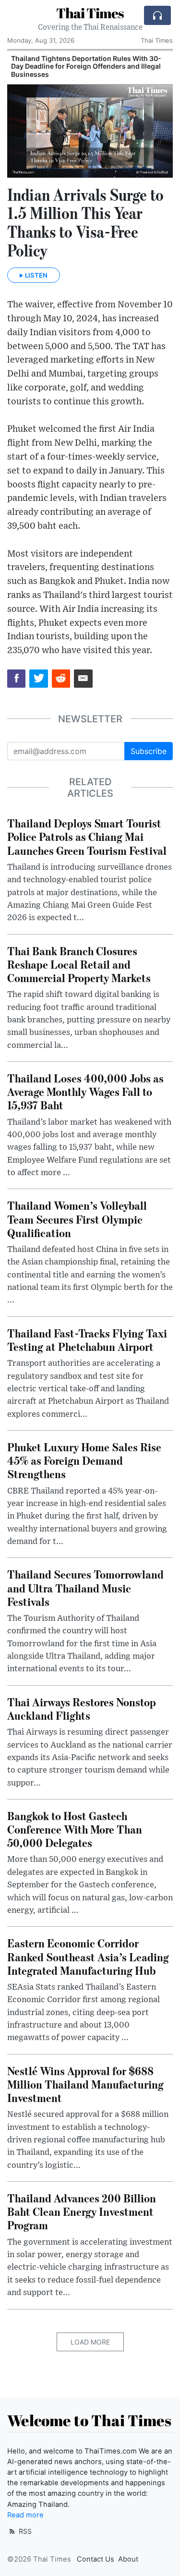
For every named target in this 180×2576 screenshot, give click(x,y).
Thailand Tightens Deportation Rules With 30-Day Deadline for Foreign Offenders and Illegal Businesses (86, 67)
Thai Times (90, 13)
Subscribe (149, 751)
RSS (24, 2531)
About (128, 2559)
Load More (90, 2342)
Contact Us (96, 2559)
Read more (25, 2515)
